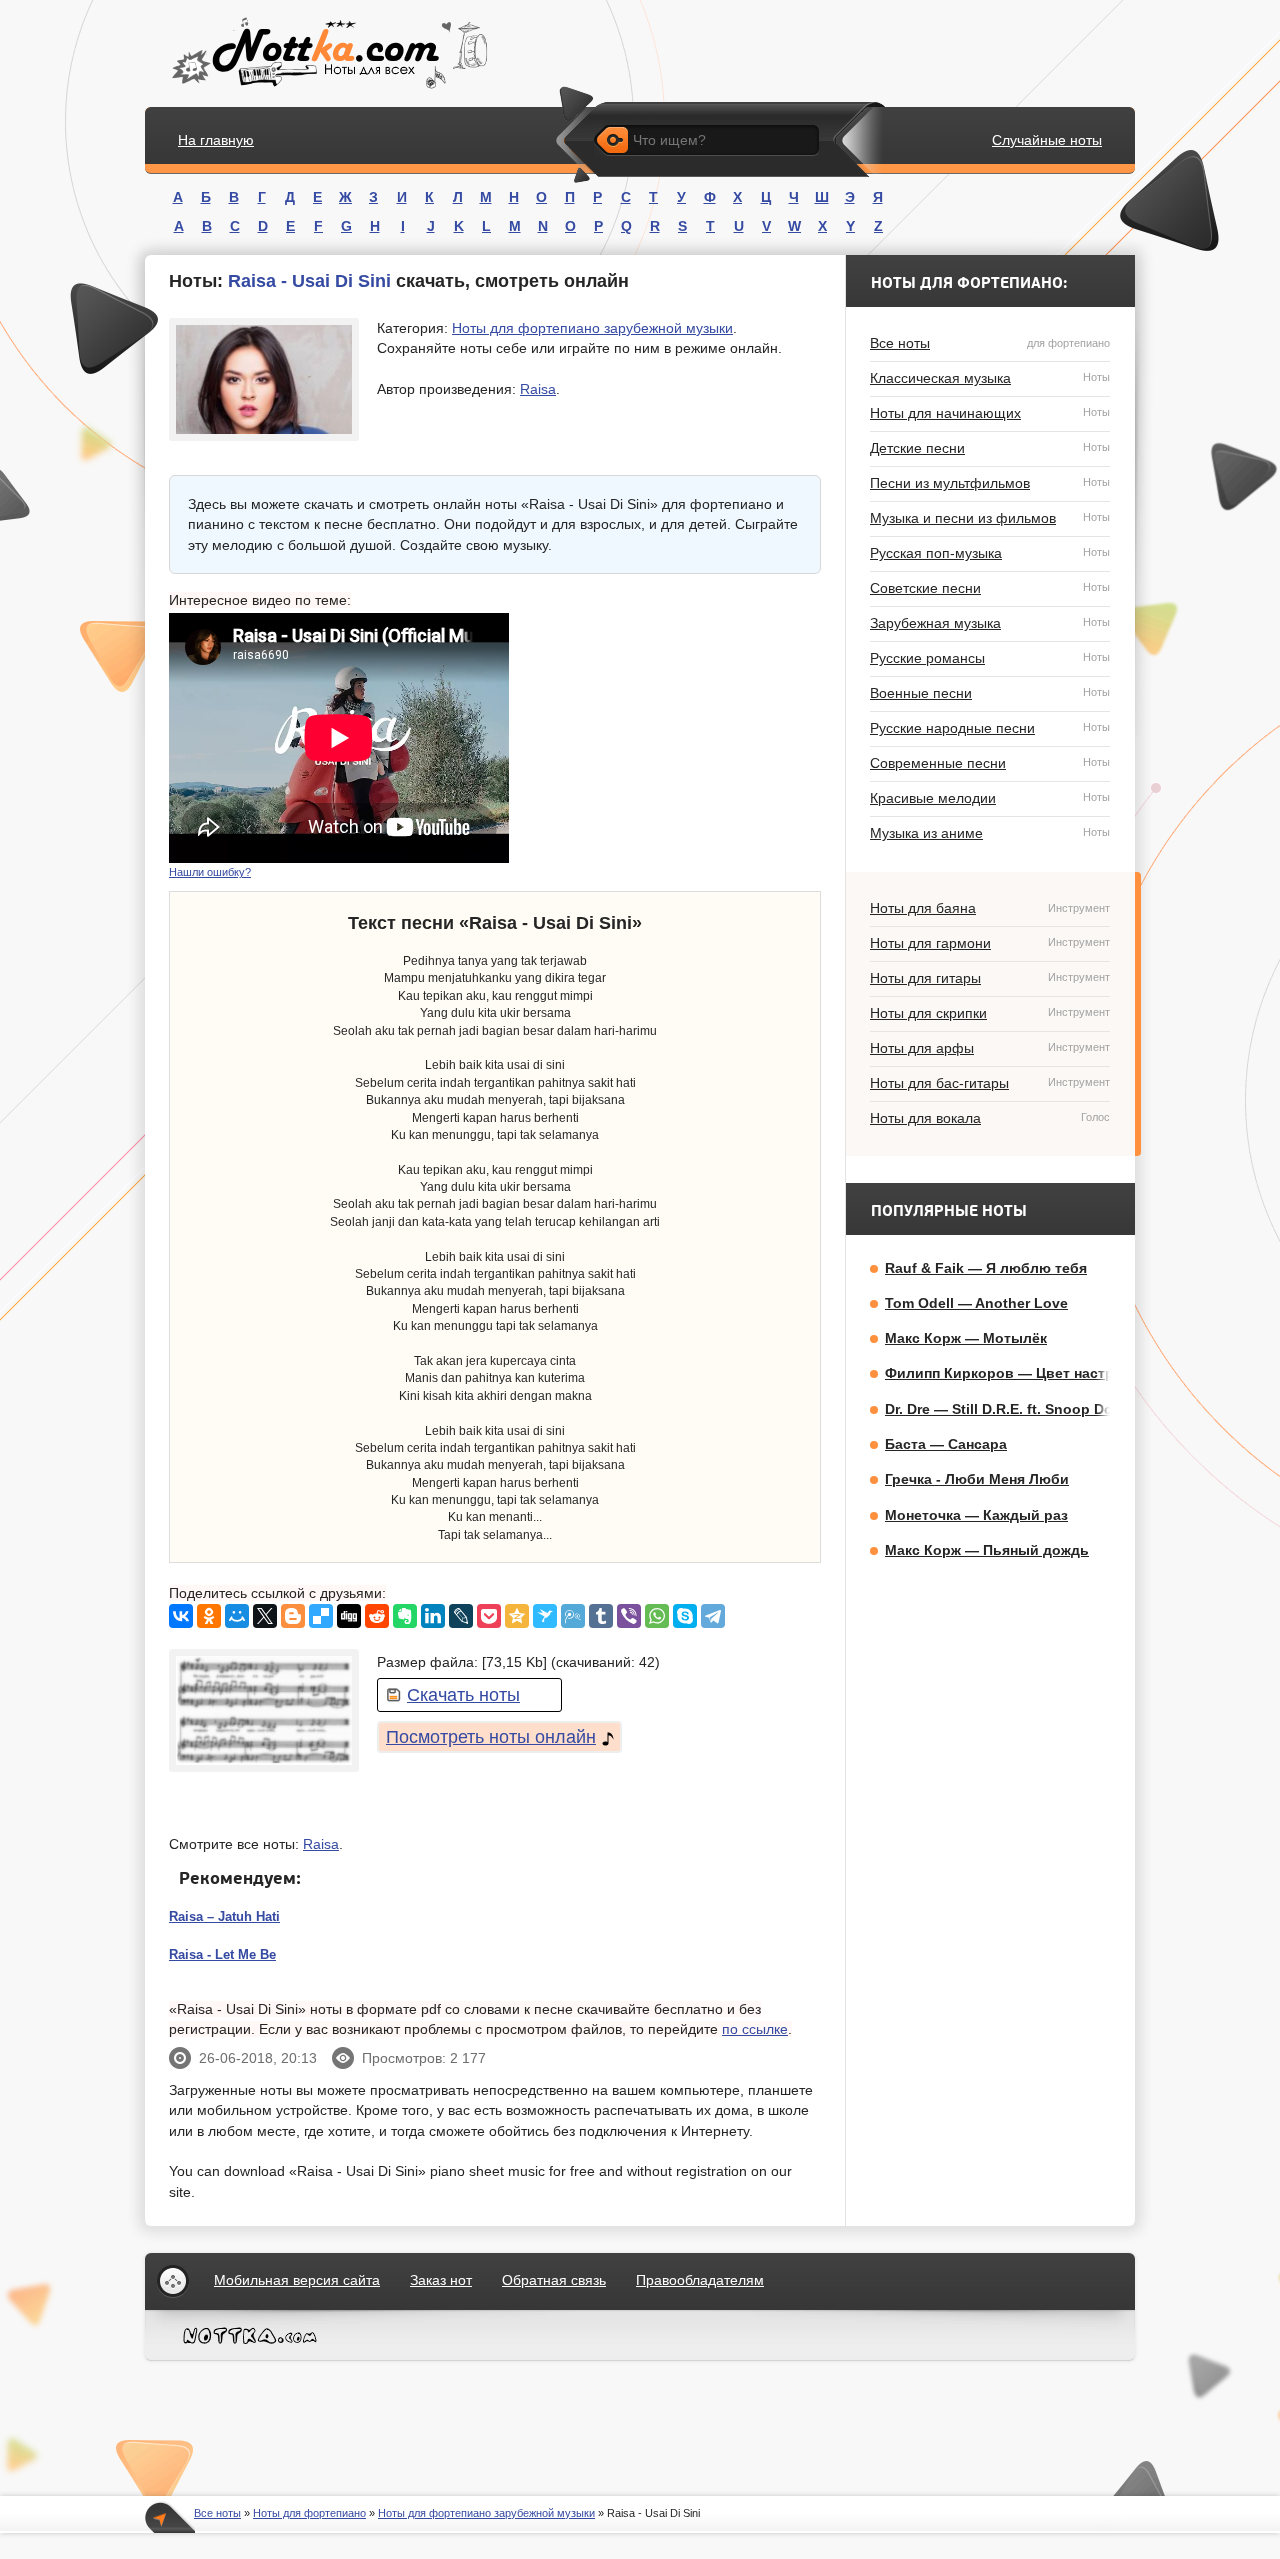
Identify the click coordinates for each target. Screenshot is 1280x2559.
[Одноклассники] (209, 1616)
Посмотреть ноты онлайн (491, 1737)
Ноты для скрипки (990, 1013)
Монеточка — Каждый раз (976, 1515)
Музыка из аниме (990, 833)
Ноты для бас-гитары (990, 1083)
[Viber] (629, 1616)
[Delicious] (321, 1616)
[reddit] (377, 1616)
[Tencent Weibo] (573, 1616)
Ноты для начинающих (990, 413)
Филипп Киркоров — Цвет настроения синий (1044, 1373)
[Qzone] (517, 1616)
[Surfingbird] (545, 1616)
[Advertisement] (671, 738)
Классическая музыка (990, 378)
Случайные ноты (1047, 140)
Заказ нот (441, 2280)
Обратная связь (554, 2280)
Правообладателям (700, 2280)
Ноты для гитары (990, 978)
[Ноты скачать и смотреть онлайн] (327, 53)
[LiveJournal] (461, 1616)
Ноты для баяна (990, 908)
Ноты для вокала (990, 1118)
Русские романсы (990, 658)
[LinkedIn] (433, 1616)
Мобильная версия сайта (297, 2280)
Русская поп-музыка (990, 553)
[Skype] (685, 1616)
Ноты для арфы (990, 1048)
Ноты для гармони (990, 943)
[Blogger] (293, 1616)
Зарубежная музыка (990, 623)
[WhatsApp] (657, 1616)
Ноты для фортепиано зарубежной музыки (592, 328)
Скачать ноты (463, 1695)
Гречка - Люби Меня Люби (977, 1479)
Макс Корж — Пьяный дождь (987, 1550)
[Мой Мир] (237, 1616)
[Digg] (349, 1616)
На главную (216, 140)
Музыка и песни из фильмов (990, 518)
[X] (265, 1616)
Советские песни (990, 588)
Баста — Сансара (946, 1444)
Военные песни (990, 693)
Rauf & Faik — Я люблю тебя (986, 1268)
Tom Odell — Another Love (976, 1303)
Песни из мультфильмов (990, 483)
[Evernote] (405, 1616)
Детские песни (990, 448)
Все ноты (990, 343)
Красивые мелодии (990, 798)
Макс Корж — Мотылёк (966, 1338)
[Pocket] (489, 1616)
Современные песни (990, 763)
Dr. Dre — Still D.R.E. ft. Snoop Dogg (1008, 1409)
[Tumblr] (601, 1616)
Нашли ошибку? (210, 872)
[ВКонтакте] (181, 1616)
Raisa (538, 389)
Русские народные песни (990, 728)
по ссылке (755, 2029)
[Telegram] (713, 1616)
